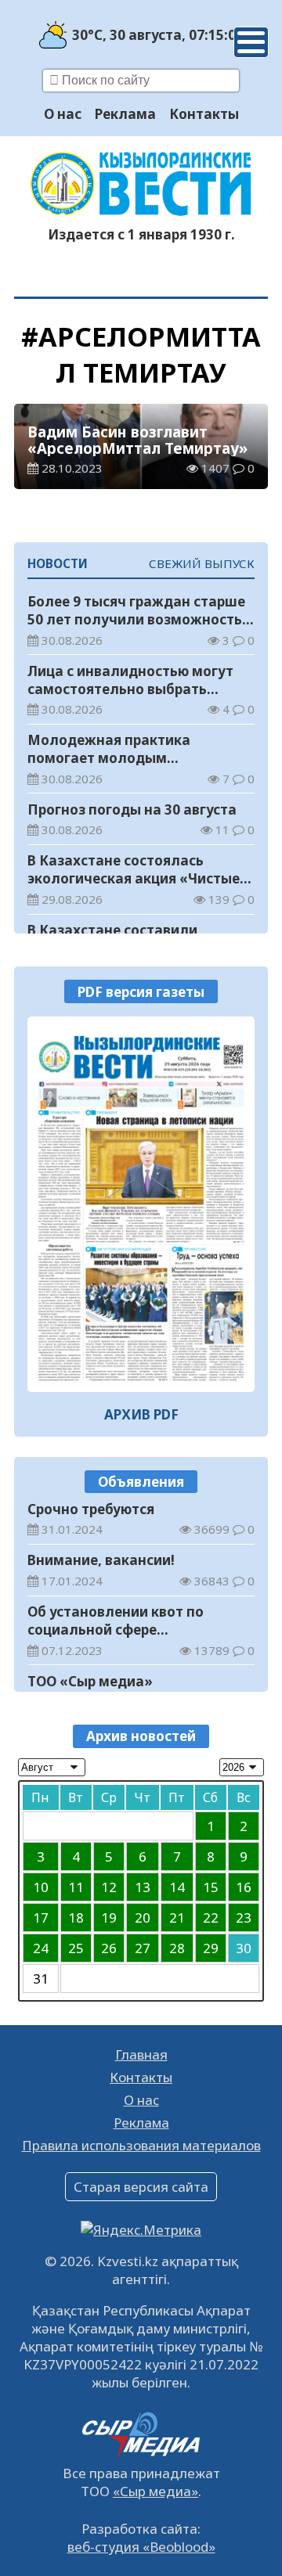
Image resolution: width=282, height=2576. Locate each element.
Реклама (125, 114)
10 (41, 1887)
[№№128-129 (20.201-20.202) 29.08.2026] (141, 1204)
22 (211, 1918)
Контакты (204, 114)
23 (244, 1918)
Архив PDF (141, 1414)
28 (177, 1948)
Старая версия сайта (141, 2187)
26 (109, 1948)
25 (76, 1948)
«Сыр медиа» (155, 2491)
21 (177, 1918)
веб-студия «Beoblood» (141, 2547)
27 (143, 1948)
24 (41, 1948)
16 (244, 1887)
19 (109, 1918)
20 (143, 1918)
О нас (63, 114)
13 (143, 1887)
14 (177, 1887)
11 (76, 1887)
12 (109, 1887)
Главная (141, 2054)
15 (211, 1887)
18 (76, 1918)
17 (41, 1918)
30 (244, 1948)
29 (211, 1948)
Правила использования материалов (141, 2145)
